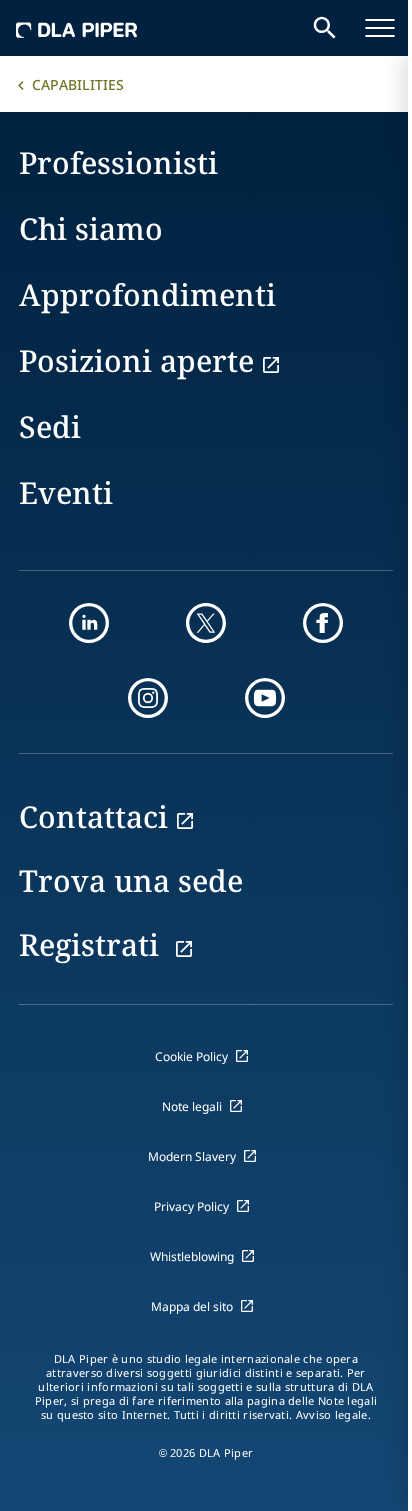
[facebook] (323, 623)
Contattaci (93, 816)
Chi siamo (91, 228)
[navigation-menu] (380, 28)
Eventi (66, 492)
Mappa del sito (192, 1306)
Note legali (192, 1106)
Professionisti (118, 162)
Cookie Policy (191, 1056)
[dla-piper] (77, 28)
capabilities (78, 84)
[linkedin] (89, 623)
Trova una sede (131, 880)
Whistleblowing (192, 1256)
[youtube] (265, 698)
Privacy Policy (191, 1206)
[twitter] (206, 623)
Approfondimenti (147, 294)
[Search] (325, 28)
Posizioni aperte (136, 360)
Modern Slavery (192, 1156)
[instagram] (148, 698)
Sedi (50, 426)
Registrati (93, 944)
